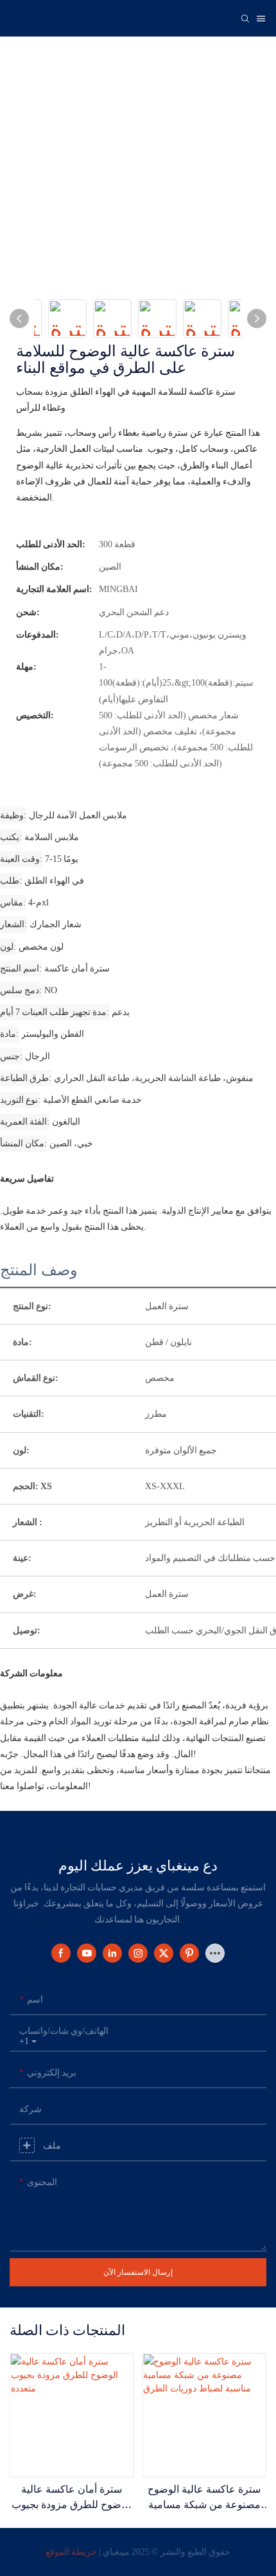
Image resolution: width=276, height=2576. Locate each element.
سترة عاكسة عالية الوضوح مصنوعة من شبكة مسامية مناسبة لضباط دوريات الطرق (204, 2499)
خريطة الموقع (71, 2552)
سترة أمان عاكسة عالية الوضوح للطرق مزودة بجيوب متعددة (72, 2499)
